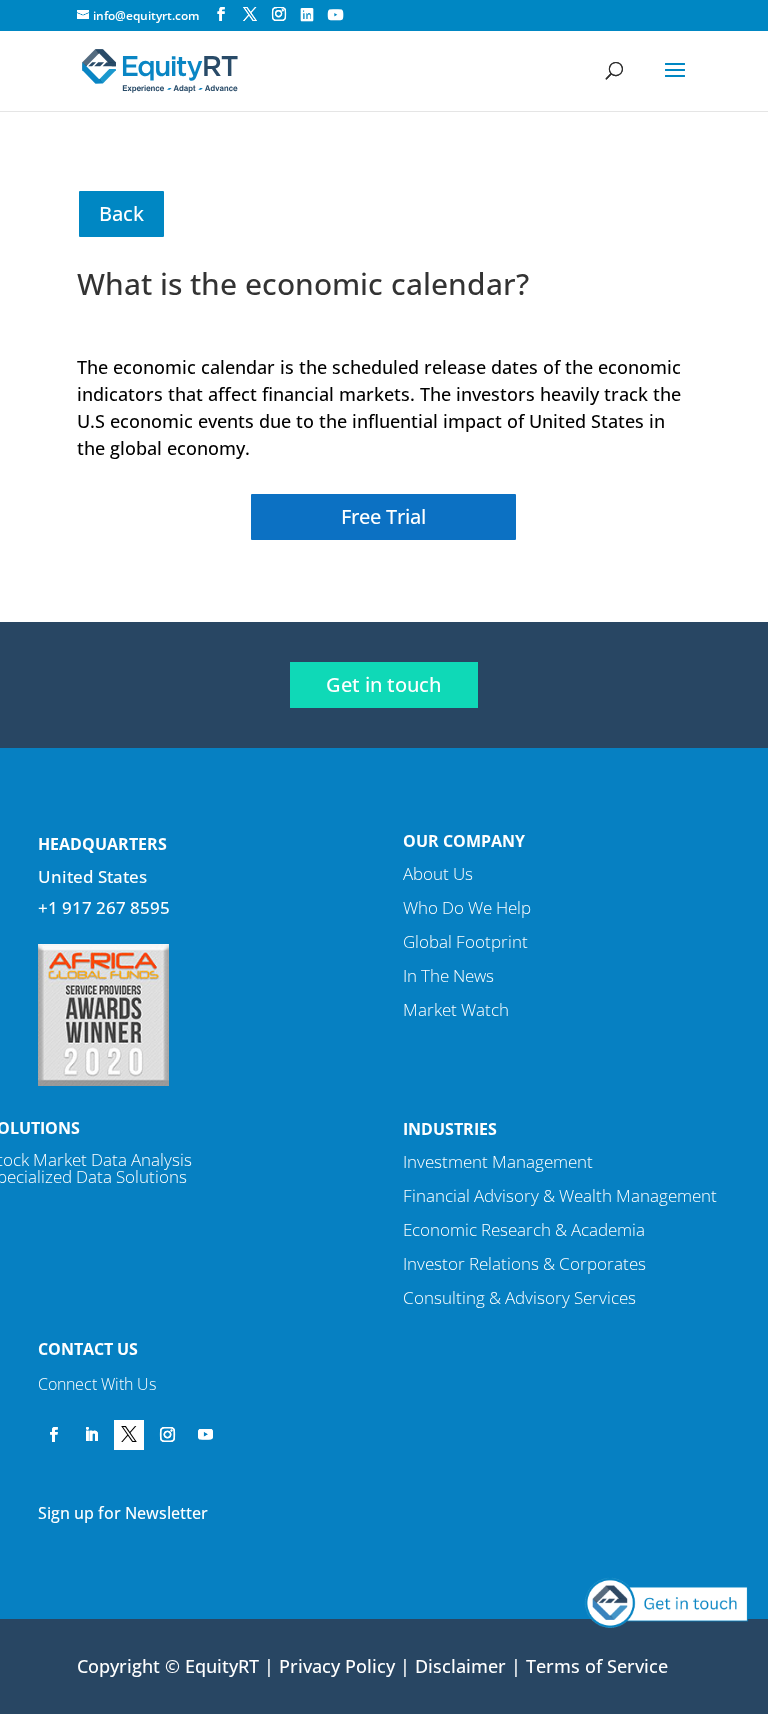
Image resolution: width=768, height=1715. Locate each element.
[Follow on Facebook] (53, 1435)
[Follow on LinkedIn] (91, 1435)
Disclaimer (460, 1666)
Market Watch (456, 1009)
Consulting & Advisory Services (519, 1297)
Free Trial (383, 516)
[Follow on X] (129, 1435)
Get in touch (383, 684)
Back (121, 213)
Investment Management (498, 1161)
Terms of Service (597, 1666)
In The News (448, 975)
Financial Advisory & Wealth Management (560, 1195)
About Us (438, 873)
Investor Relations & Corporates (524, 1263)
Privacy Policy (337, 1666)
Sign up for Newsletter (123, 1513)
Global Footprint (465, 941)
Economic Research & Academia (524, 1229)
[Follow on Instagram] (167, 1435)
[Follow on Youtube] (205, 1435)
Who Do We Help (467, 907)
